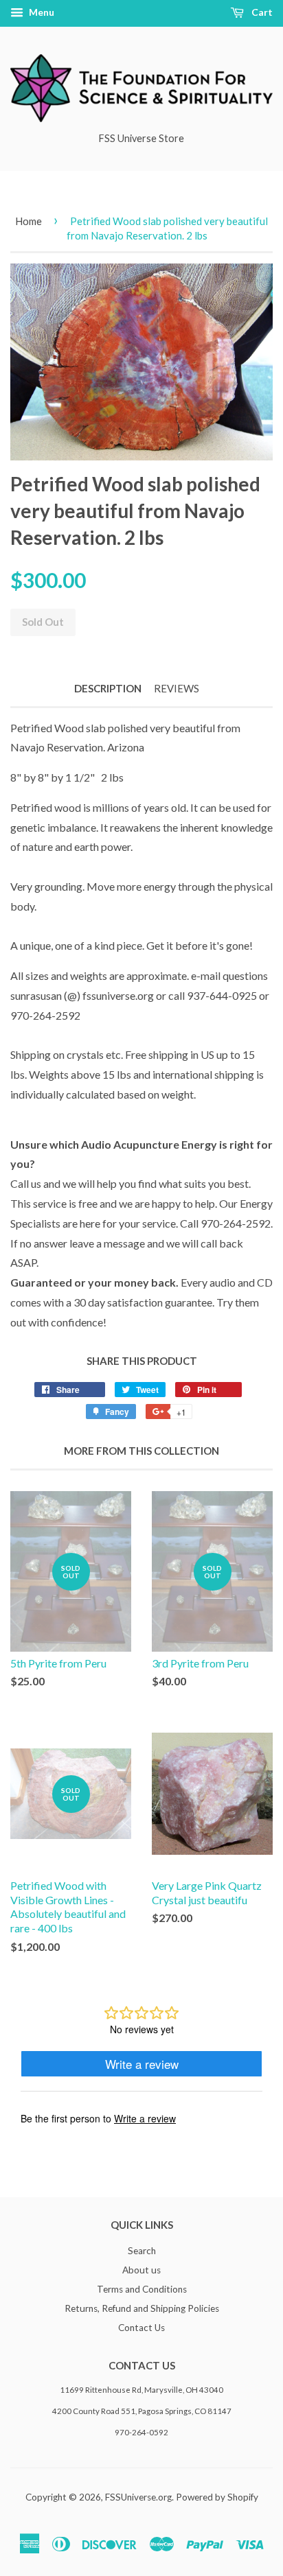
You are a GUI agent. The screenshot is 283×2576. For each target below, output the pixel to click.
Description (108, 688)
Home (29, 221)
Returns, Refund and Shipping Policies (142, 2308)
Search (142, 2251)
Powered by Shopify (217, 2497)
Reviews (177, 688)
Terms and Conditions (142, 2289)
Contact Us (141, 2328)
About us (141, 2270)
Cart (261, 12)
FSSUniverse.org (138, 2497)
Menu (41, 12)
